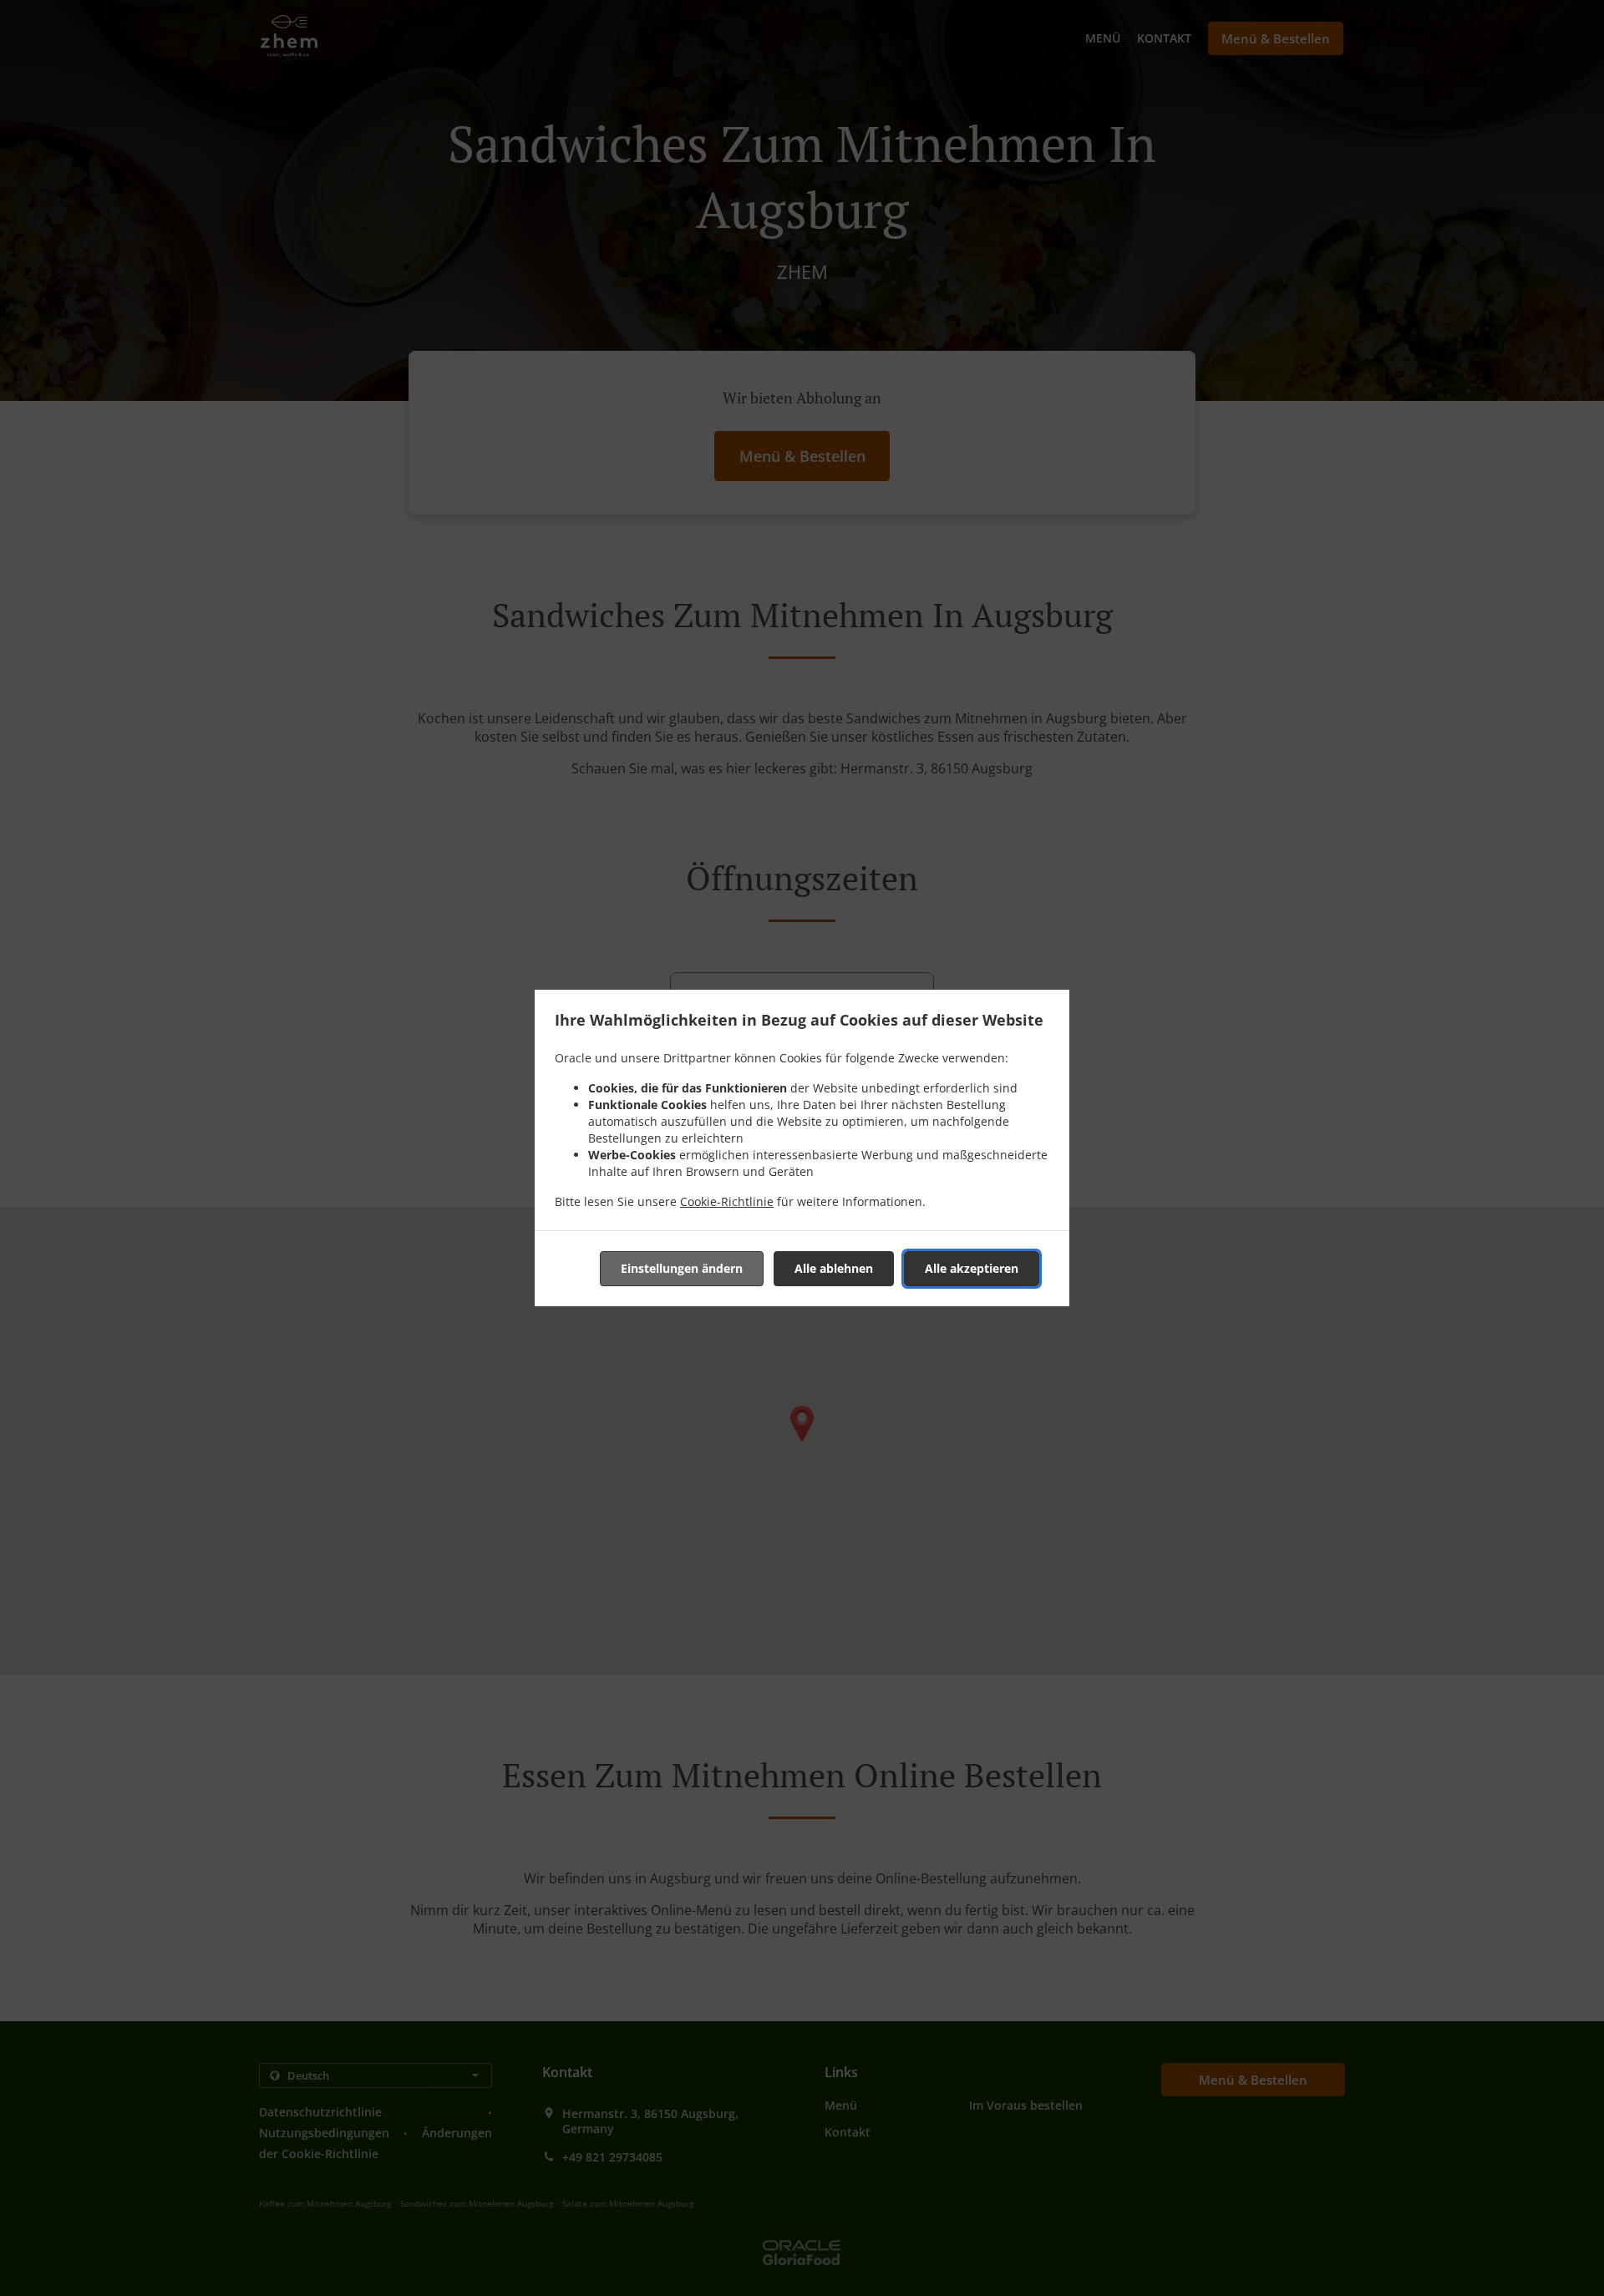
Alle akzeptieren (972, 1268)
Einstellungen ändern (682, 1268)
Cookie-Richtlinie (727, 1201)
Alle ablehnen (834, 1268)
